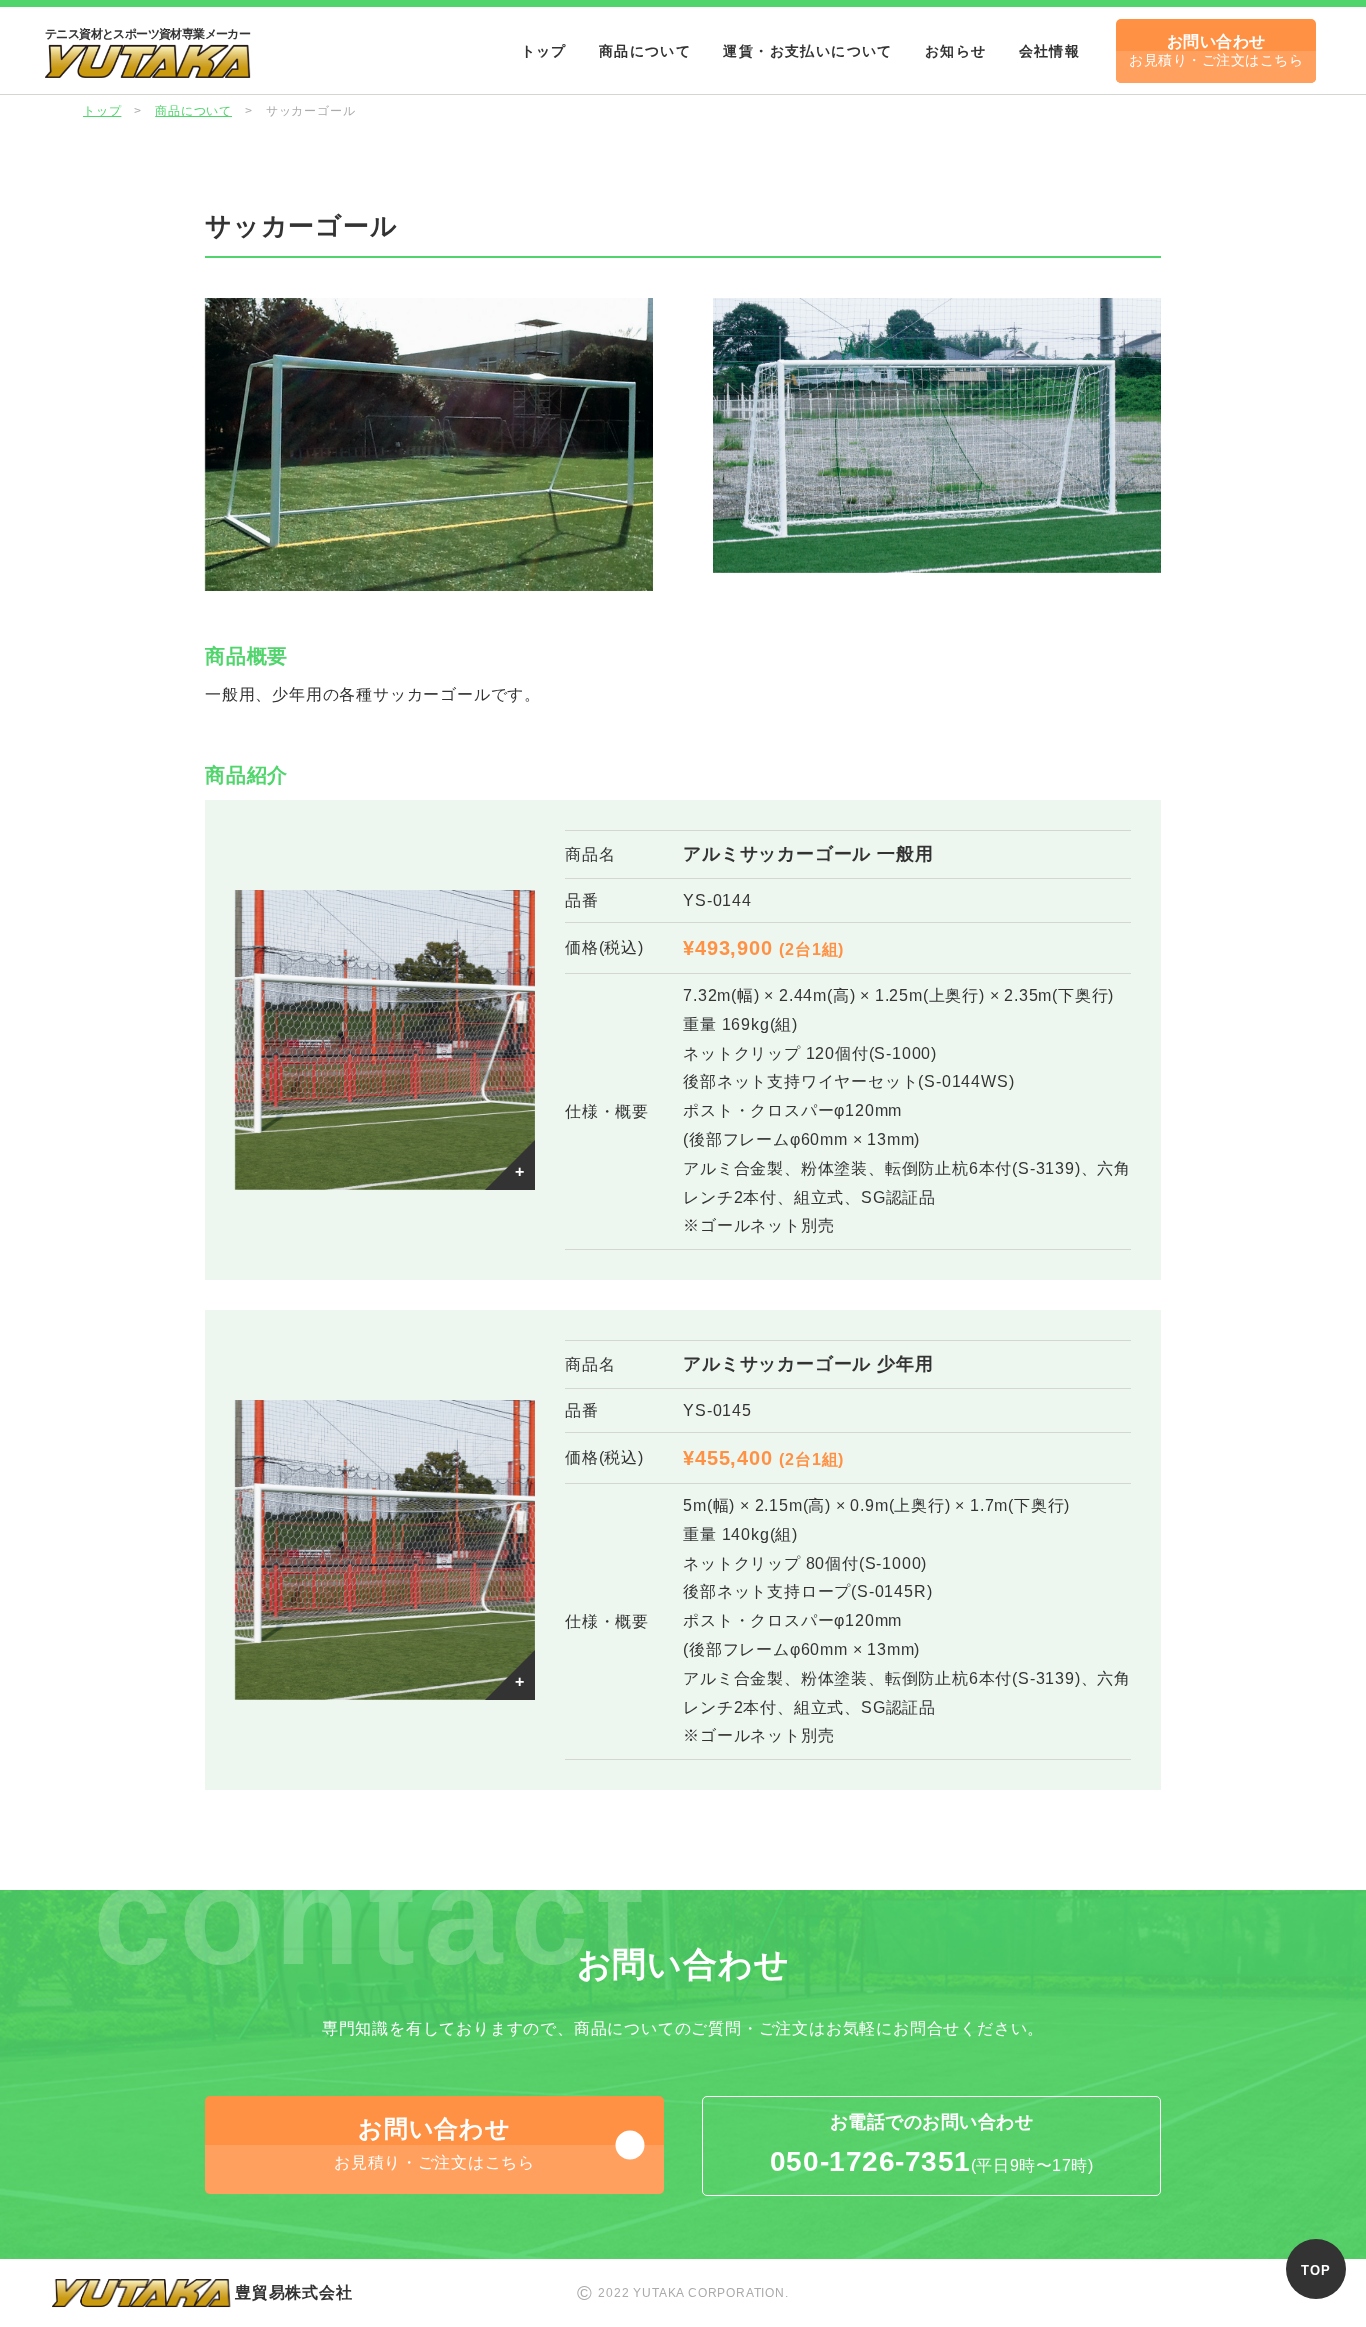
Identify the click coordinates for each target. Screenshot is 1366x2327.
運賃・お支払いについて (807, 51)
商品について (645, 51)
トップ (544, 51)
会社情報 (1050, 51)
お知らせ (956, 51)
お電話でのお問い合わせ (931, 2144)
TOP (1315, 2270)
